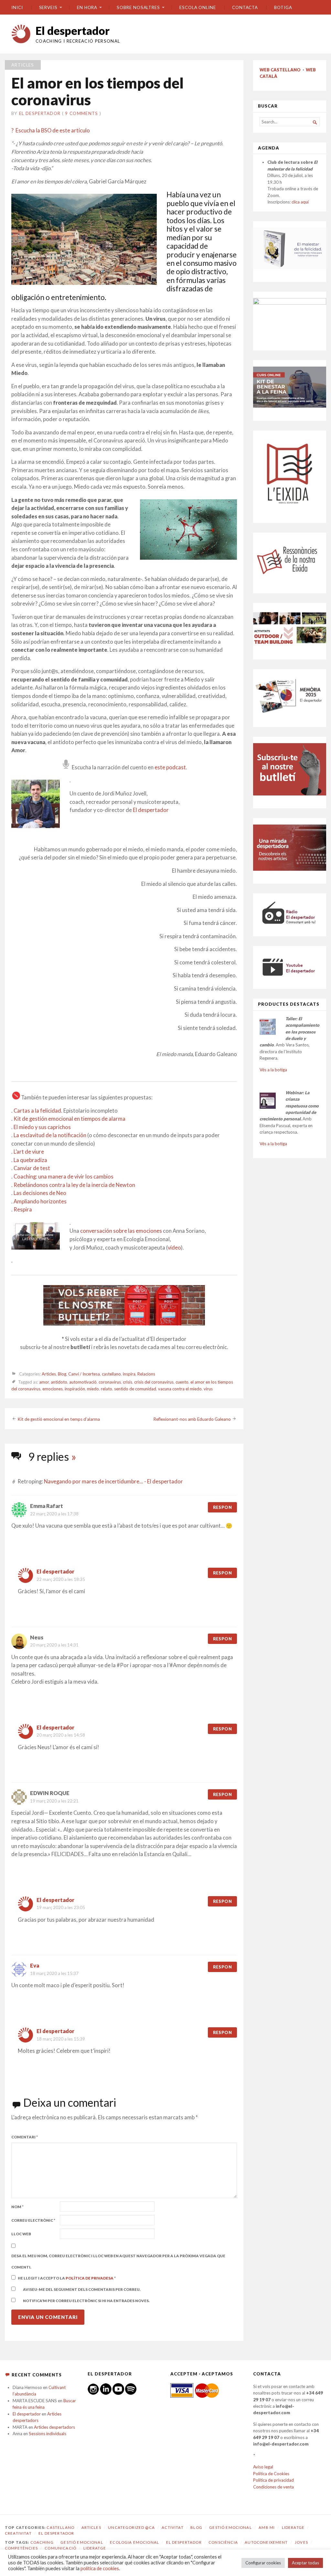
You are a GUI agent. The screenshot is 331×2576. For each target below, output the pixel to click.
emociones (53, 1389)
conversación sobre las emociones (121, 1231)
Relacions (146, 1374)
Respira (23, 1210)
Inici (17, 7)
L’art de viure (29, 1152)
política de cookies (100, 2568)
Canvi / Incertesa (84, 1374)
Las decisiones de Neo (40, 1193)
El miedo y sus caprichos (42, 1127)
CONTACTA (245, 7)
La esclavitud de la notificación (50, 1135)
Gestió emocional (230, 2527)
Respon (222, 1507)
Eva (35, 1966)
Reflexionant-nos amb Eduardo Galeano (192, 1419)
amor (44, 1382)
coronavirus (110, 1382)
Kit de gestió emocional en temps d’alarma (59, 1419)
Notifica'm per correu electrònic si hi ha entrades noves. (86, 2301)
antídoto (59, 1382)
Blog (62, 1374)
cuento (182, 1382)
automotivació (83, 1382)
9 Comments (81, 113)
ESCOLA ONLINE (198, 7)
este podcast (170, 767)
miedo (93, 1389)
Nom (17, 2207)
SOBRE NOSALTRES (138, 7)
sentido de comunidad (135, 1389)
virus (208, 1389)
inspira (129, 1374)
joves (301, 2542)
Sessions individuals (48, 2434)
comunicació (60, 2548)
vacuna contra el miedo (180, 1389)
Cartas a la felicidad (37, 1111)
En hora (87, 7)
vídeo (174, 1248)
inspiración (75, 1389)
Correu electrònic (33, 2220)
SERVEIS (48, 7)
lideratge (95, 2548)
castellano (111, 1374)
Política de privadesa (90, 2278)
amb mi (267, 2527)
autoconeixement (266, 2542)
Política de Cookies (271, 2474)
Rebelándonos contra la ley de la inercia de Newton (74, 1185)
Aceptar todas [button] (305, 2563)
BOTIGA (283, 7)
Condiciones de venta (273, 2487)
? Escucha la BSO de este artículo (51, 130)
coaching (42, 2542)
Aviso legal (263, 2467)
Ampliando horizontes (40, 1201)
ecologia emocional (134, 2542)
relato (107, 1389)
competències (21, 2548)
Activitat (172, 2527)
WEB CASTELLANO (280, 70)
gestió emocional (82, 2542)
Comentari (25, 2137)
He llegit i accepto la (67, 2278)
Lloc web (21, 2234)
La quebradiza (30, 1160)
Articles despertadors (54, 2427)
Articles (23, 65)
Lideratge (293, 2527)
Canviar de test (32, 1168)
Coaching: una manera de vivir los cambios (64, 1177)
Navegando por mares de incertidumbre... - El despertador (113, 1481)
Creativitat (18, 2533)
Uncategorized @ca (131, 2527)
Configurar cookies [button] (263, 2563)
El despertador (73, 31)
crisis (128, 1382)
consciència (223, 2542)
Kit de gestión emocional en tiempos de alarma (69, 1119)
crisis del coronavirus (154, 1382)
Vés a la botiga (273, 1070)
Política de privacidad (273, 2480)
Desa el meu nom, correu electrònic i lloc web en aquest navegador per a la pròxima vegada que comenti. (118, 2261)
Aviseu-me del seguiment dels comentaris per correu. (82, 2289)
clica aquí (300, 202)
